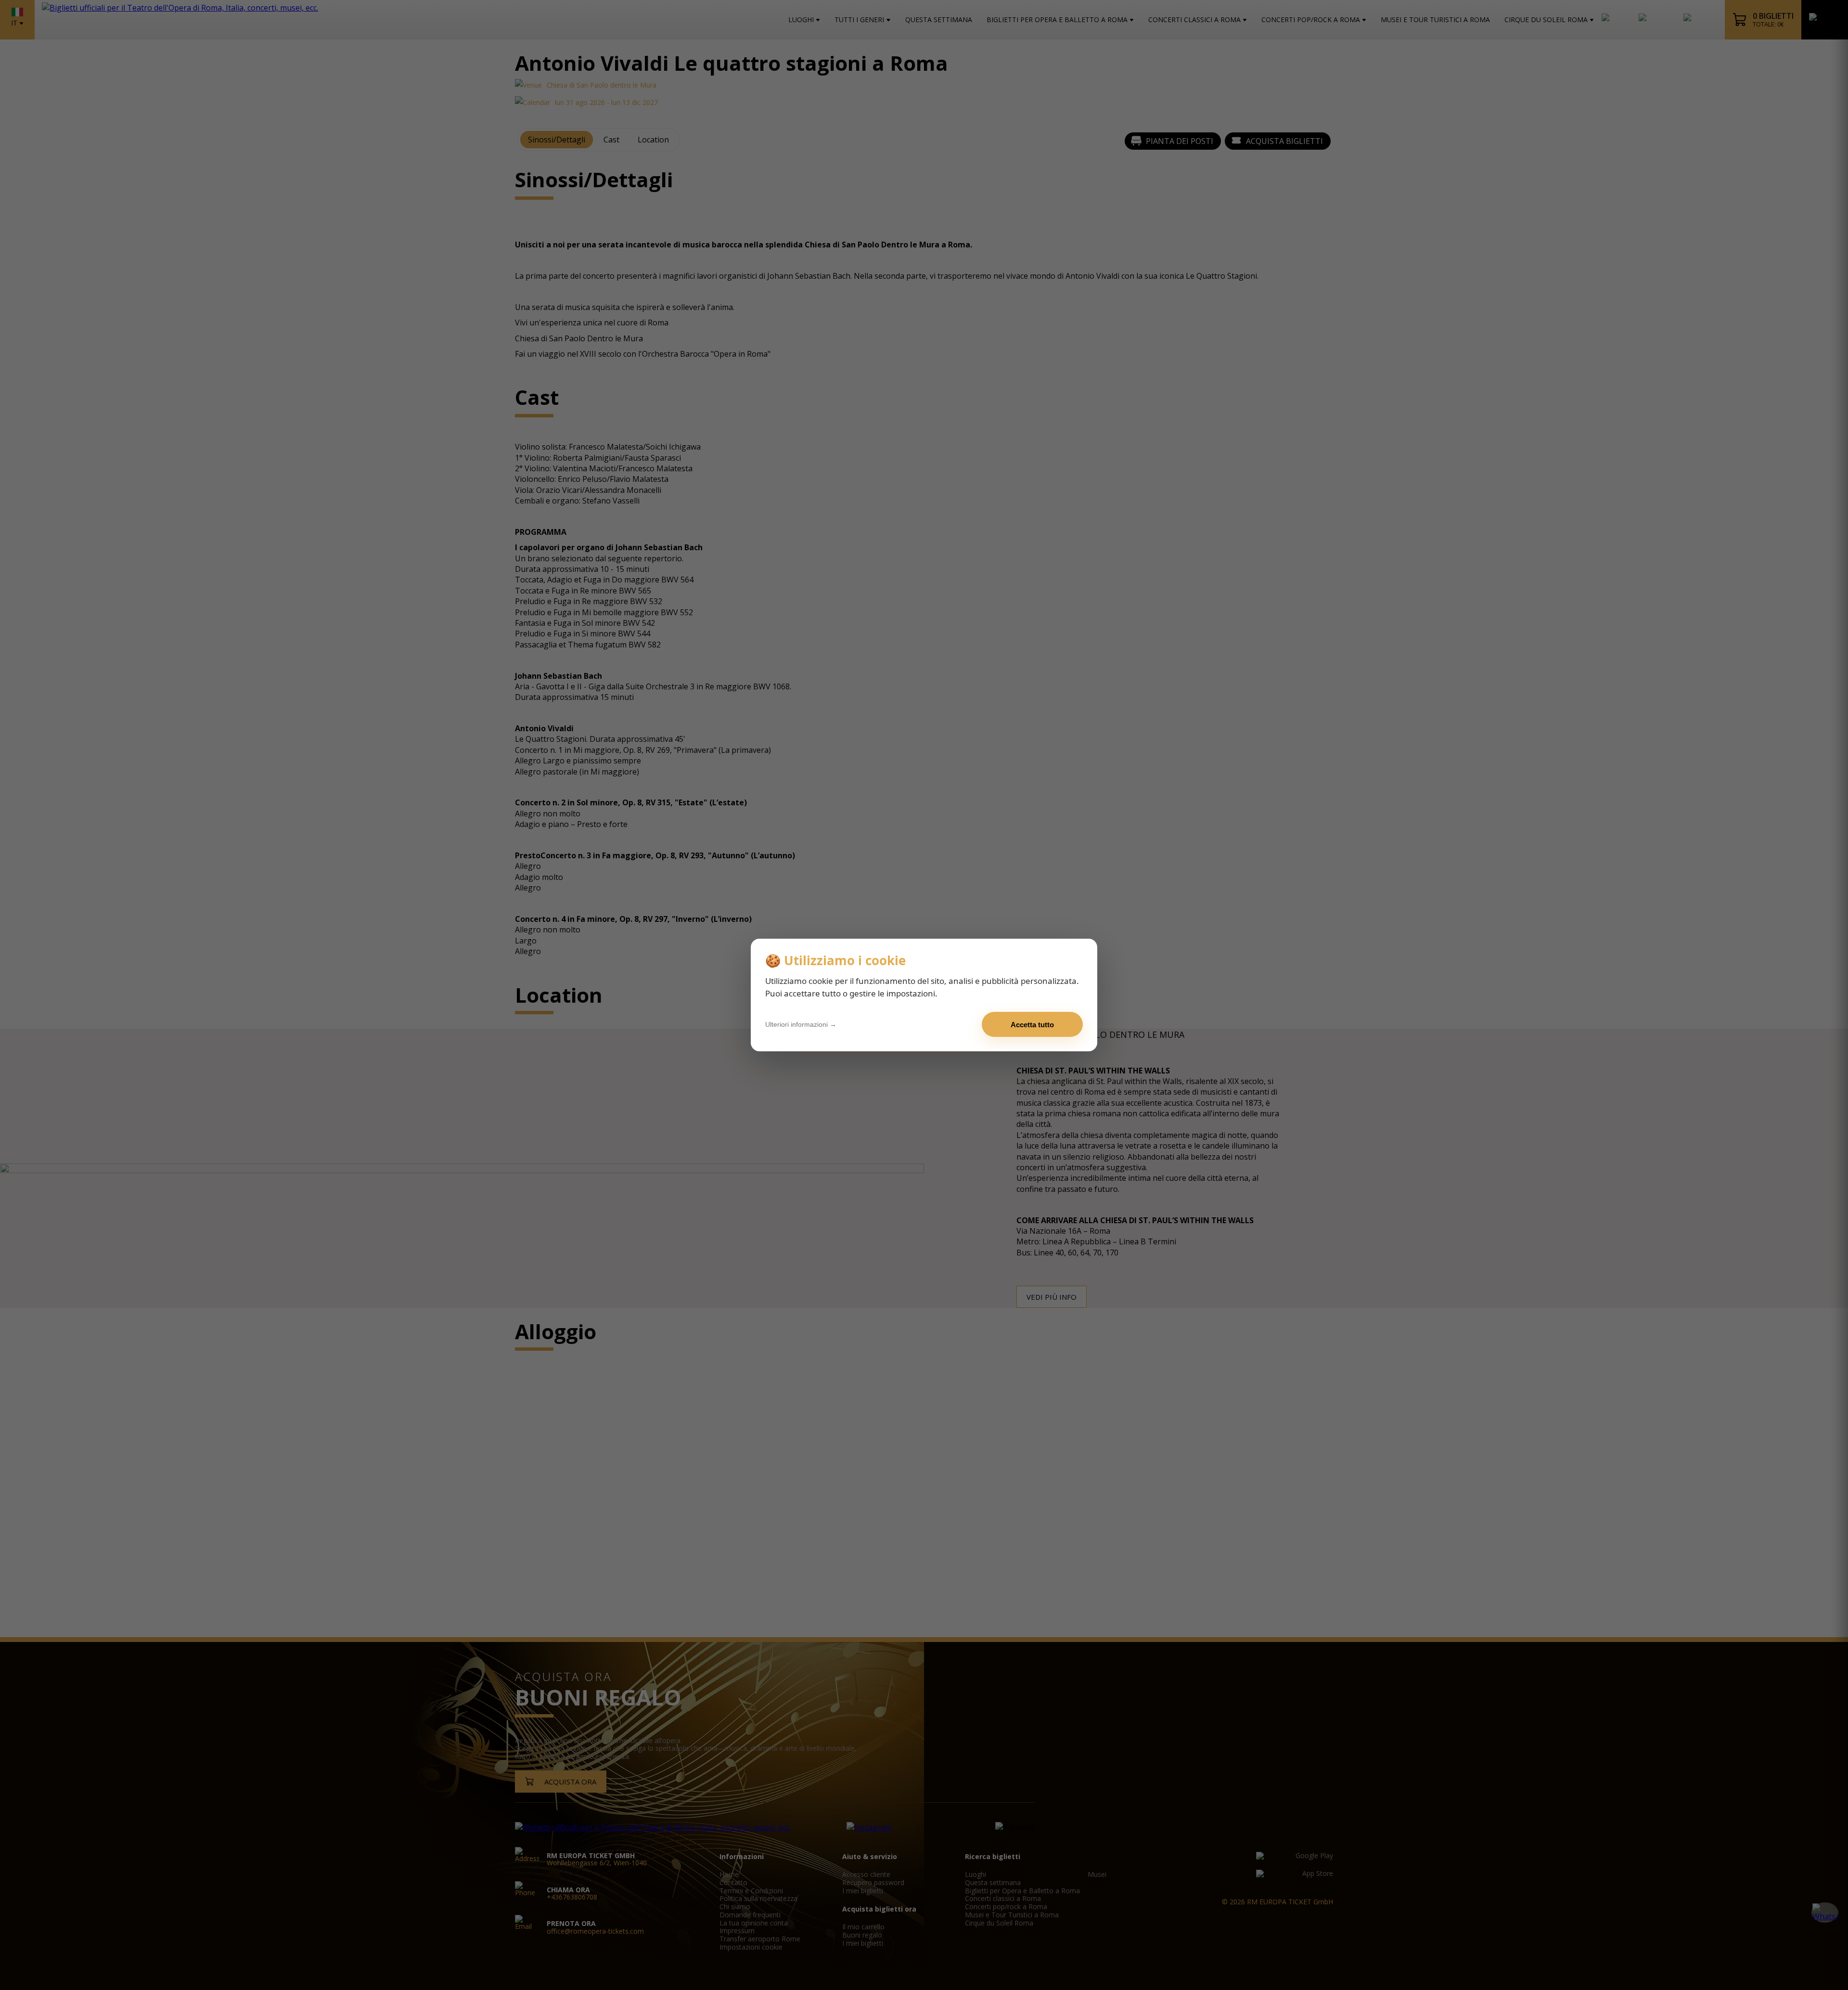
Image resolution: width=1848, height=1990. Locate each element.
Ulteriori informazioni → (801, 1024)
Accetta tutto (1032, 1025)
